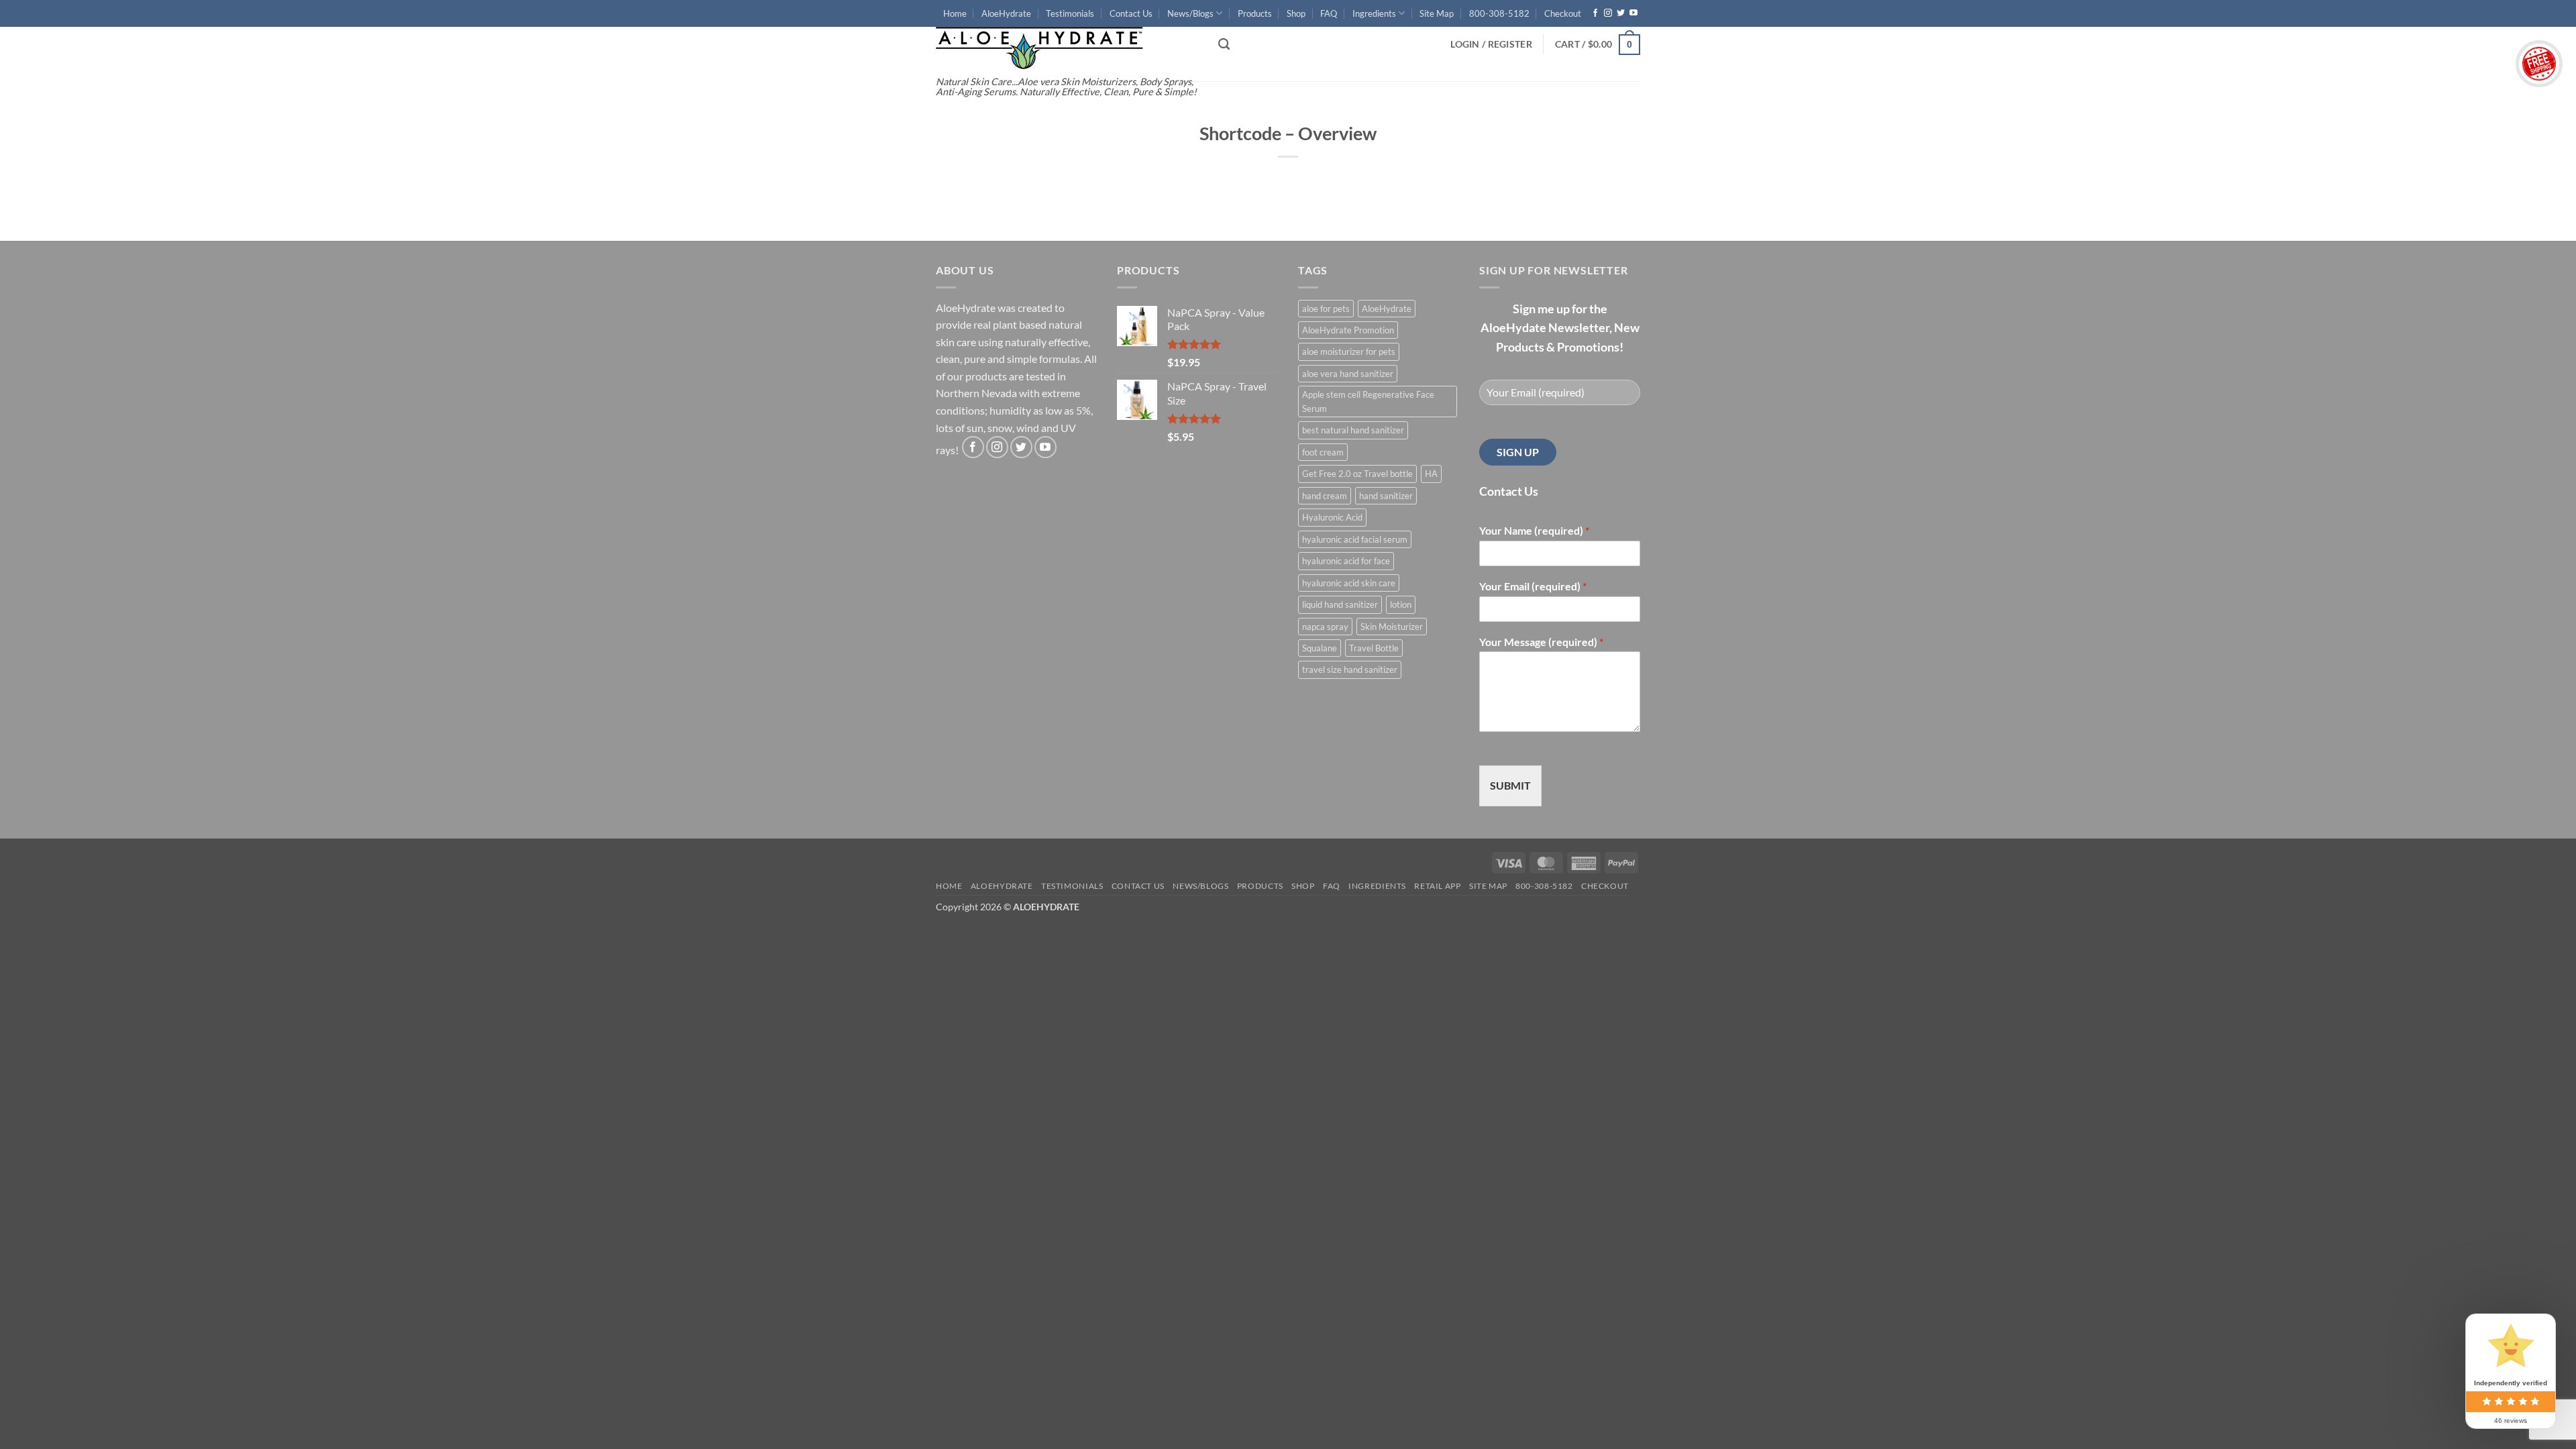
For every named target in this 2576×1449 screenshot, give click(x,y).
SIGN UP (1518, 452)
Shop (1296, 13)
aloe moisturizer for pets (1349, 352)
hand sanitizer (1386, 496)
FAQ (1329, 13)
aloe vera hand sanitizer (1348, 374)
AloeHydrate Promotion (1348, 330)
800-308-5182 (1499, 13)
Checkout (1563, 13)
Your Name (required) (1534, 530)
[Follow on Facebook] (1595, 13)
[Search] (1224, 45)
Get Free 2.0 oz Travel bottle (1357, 474)
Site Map (1437, 13)
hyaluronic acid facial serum (1355, 539)
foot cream (1323, 452)
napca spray (1325, 627)
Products (1255, 13)
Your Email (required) (1533, 586)
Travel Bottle (1374, 648)
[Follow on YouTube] (1633, 13)
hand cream (1325, 496)
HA (1431, 474)
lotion (1401, 604)
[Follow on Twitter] (1621, 13)
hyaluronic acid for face (1346, 561)
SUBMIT (1510, 785)
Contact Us (1131, 13)
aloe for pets (1326, 309)
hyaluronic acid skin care (1349, 583)
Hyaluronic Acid (1332, 517)
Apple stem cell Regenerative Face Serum (1368, 401)
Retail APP (1437, 886)
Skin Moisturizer (1392, 627)
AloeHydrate (1006, 13)
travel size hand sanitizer (1350, 669)
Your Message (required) (1541, 642)
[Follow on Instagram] (1608, 13)
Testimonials (1070, 13)
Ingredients (1374, 13)
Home (955, 13)
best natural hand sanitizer (1353, 430)
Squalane (1320, 648)
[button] (1491, 44)
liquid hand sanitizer (1340, 604)
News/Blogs (1190, 13)
